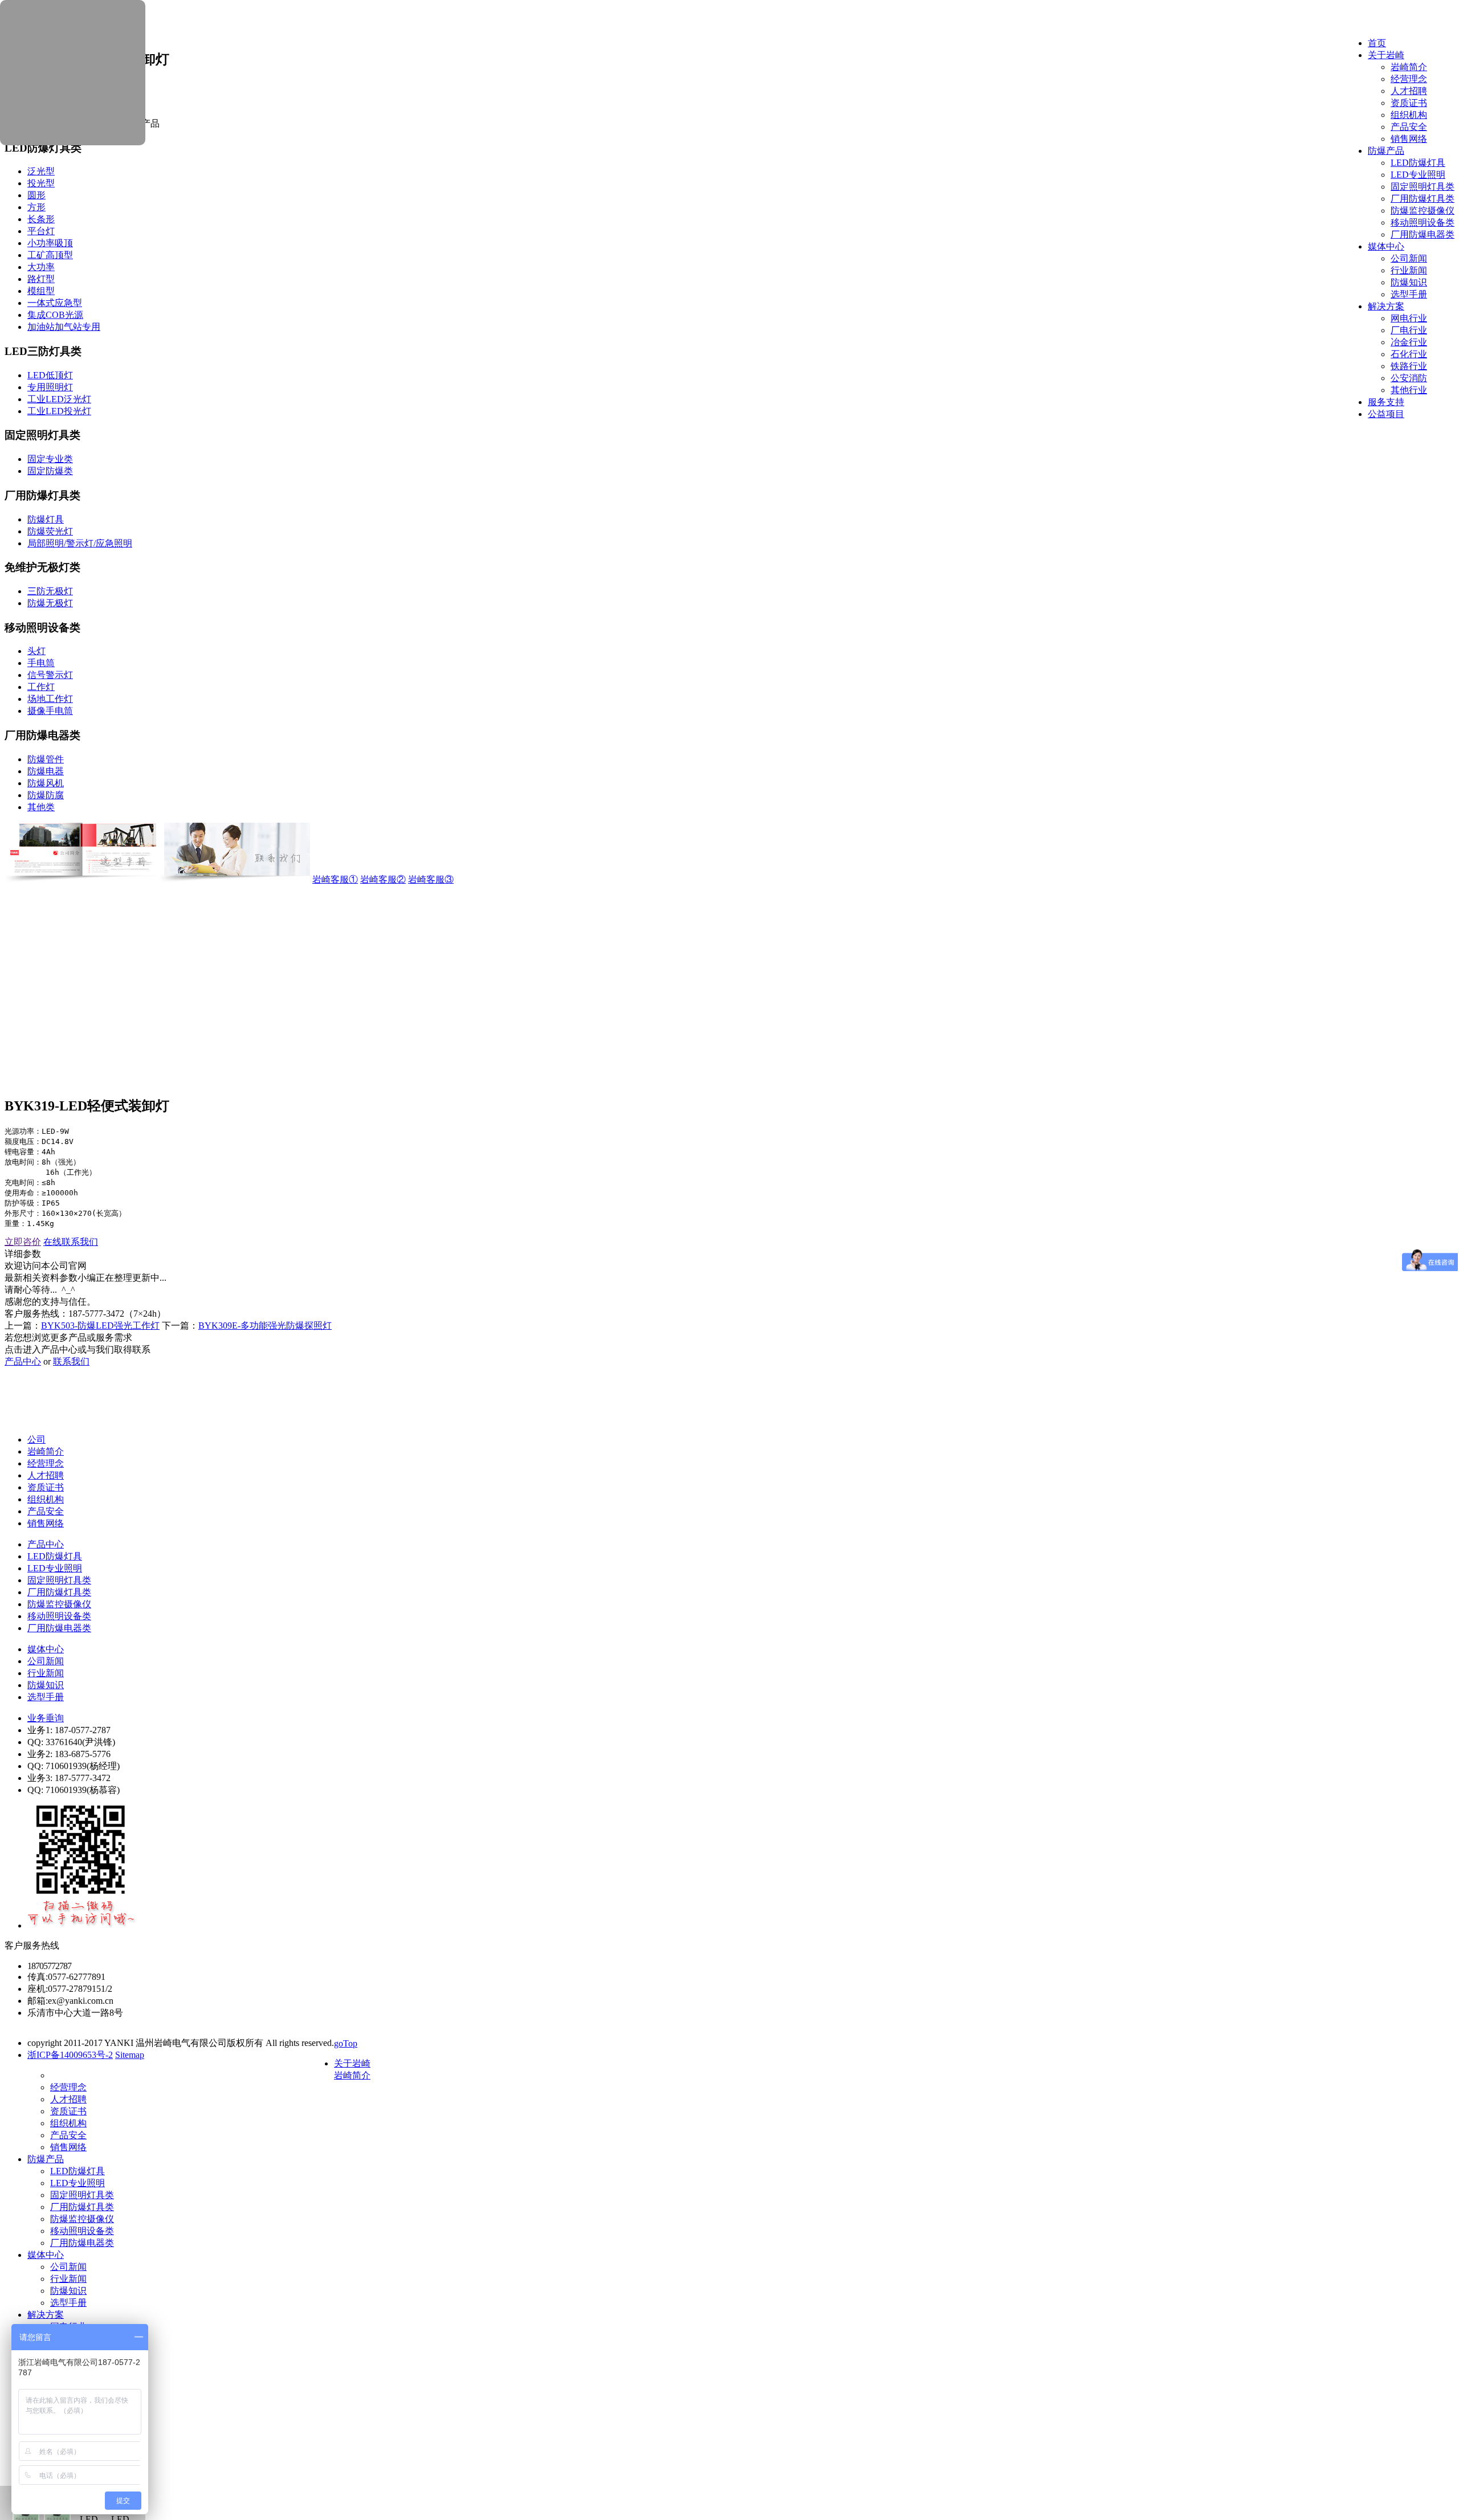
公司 (36, 1439)
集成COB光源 (55, 315)
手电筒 (41, 663)
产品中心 (23, 1361)
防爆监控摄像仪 (1423, 211)
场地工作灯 (50, 699)
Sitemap (130, 2055)
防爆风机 (46, 783)
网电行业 (1409, 318)
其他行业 (1409, 390)
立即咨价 (23, 1242)
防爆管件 (46, 759)
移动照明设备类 (1423, 222)
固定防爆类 (50, 471)
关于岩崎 (1386, 55)
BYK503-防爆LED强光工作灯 (100, 1326)
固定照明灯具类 (1423, 187)
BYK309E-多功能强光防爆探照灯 (265, 1326)
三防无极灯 (50, 591)
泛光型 (41, 171)
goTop (346, 2043)
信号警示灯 (50, 675)
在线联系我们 (71, 1242)
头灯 (36, 651)
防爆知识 (1409, 282)
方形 (36, 207)
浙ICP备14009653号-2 (70, 2055)
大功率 (41, 267)
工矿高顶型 (50, 255)
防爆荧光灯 (50, 531)
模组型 (41, 291)
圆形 (36, 195)
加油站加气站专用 (64, 327)
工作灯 (41, 687)
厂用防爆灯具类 (1423, 199)
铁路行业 (1409, 366)
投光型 (41, 183)
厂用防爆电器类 (1423, 234)
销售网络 (1409, 139)
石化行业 (1409, 354)
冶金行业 (1409, 342)
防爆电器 (46, 771)
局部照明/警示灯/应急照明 (80, 543)
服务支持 (1386, 402)
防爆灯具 (46, 519)
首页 (1377, 43)
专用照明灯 (50, 387)
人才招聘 (1409, 91)
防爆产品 (1386, 151)
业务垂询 (46, 1718)
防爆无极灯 (50, 603)
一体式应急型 (55, 303)
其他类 (41, 807)
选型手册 (1409, 294)
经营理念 (1409, 79)
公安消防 (1409, 378)
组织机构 (1409, 115)
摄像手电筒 (50, 711)
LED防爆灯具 (1418, 163)
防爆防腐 (46, 795)
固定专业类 (50, 459)
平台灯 (41, 231)
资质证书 (1409, 103)
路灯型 (41, 279)
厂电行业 (1409, 330)
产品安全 (1409, 127)
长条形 (41, 219)
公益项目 (1386, 414)
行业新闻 (1409, 270)
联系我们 (71, 1361)
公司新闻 (1409, 258)
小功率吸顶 (50, 243)
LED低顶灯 (50, 375)
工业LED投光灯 (59, 411)
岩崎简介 (1409, 67)
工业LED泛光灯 (59, 399)
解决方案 (1386, 306)
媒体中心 (1386, 246)
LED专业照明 (1418, 175)
